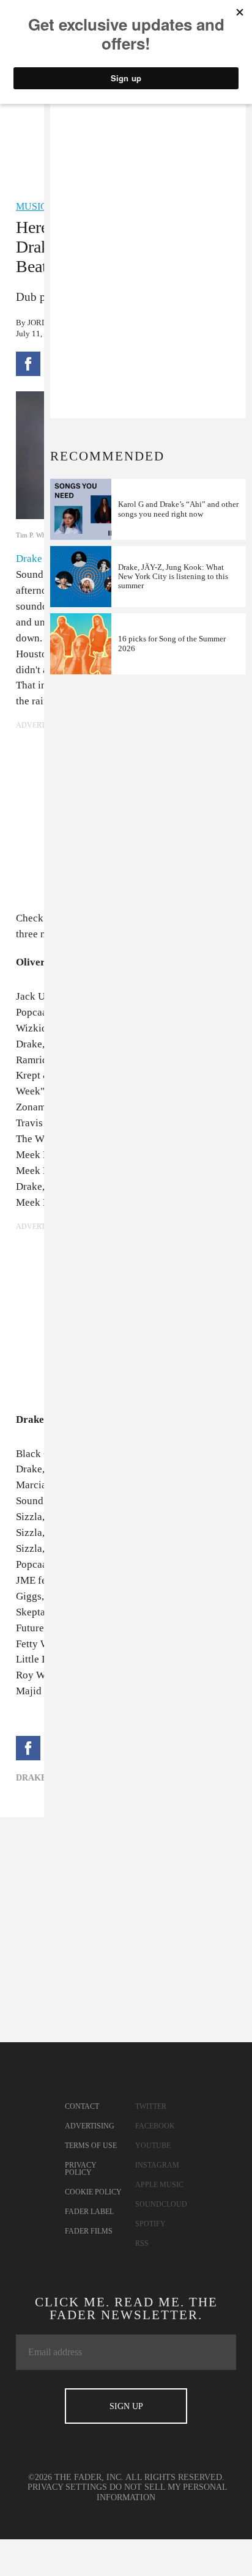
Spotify (150, 2224)
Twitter (151, 2106)
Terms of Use (91, 2146)
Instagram (157, 2165)
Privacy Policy (81, 2169)
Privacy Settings (67, 2487)
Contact (82, 2106)
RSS (142, 2243)
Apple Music (159, 2185)
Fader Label (89, 2212)
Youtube (153, 2146)
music (31, 206)
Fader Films (89, 2231)
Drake (29, 559)
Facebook (155, 2126)
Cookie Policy (93, 2192)
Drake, (32, 1778)
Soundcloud (161, 2204)
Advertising (90, 2126)
